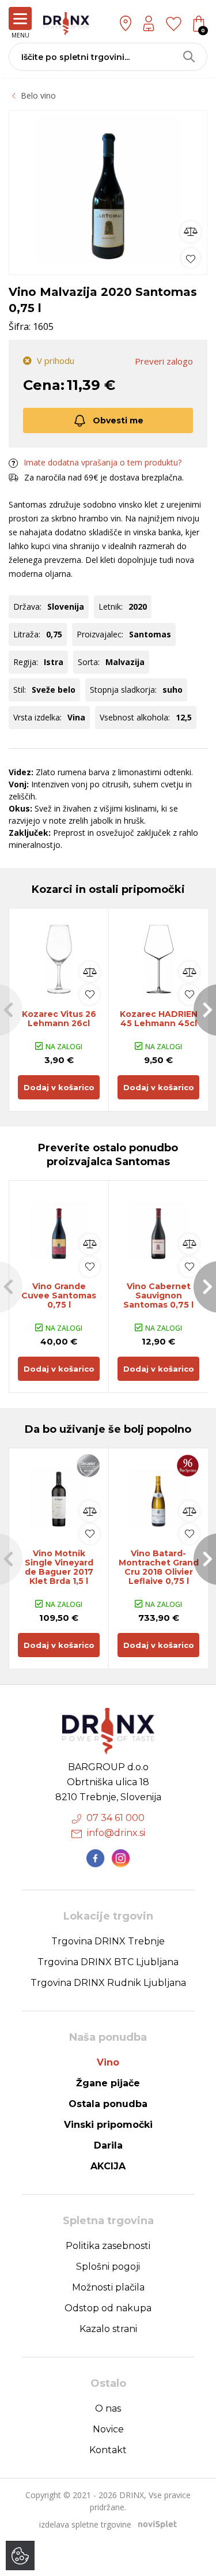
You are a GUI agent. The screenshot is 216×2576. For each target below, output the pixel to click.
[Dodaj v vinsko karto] (191, 258)
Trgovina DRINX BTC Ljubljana (108, 1962)
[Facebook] (96, 1858)
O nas (108, 2408)
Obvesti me (118, 420)
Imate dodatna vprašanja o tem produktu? (103, 462)
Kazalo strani (108, 2329)
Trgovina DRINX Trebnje (108, 1941)
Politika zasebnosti (108, 2246)
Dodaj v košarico (59, 1087)
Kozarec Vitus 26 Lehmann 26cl (59, 1019)
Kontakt (108, 2450)
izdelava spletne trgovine (85, 2524)
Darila (108, 2145)
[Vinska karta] (174, 23)
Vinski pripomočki (108, 2125)
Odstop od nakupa (108, 2308)
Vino (108, 2062)
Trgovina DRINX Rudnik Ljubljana (108, 1983)
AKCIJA (108, 2166)
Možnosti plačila (108, 2287)
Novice (108, 2429)
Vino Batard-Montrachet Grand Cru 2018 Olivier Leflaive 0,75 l (159, 1567)
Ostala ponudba (108, 2104)
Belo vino (38, 95)
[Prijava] (149, 23)
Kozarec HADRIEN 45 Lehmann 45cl (159, 1019)
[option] (108, 190)
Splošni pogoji (108, 2267)
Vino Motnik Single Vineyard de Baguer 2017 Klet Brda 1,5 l (59, 1567)
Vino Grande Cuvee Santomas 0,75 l (59, 1295)
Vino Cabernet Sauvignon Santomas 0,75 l (158, 1295)
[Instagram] (121, 1858)
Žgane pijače (108, 2083)
